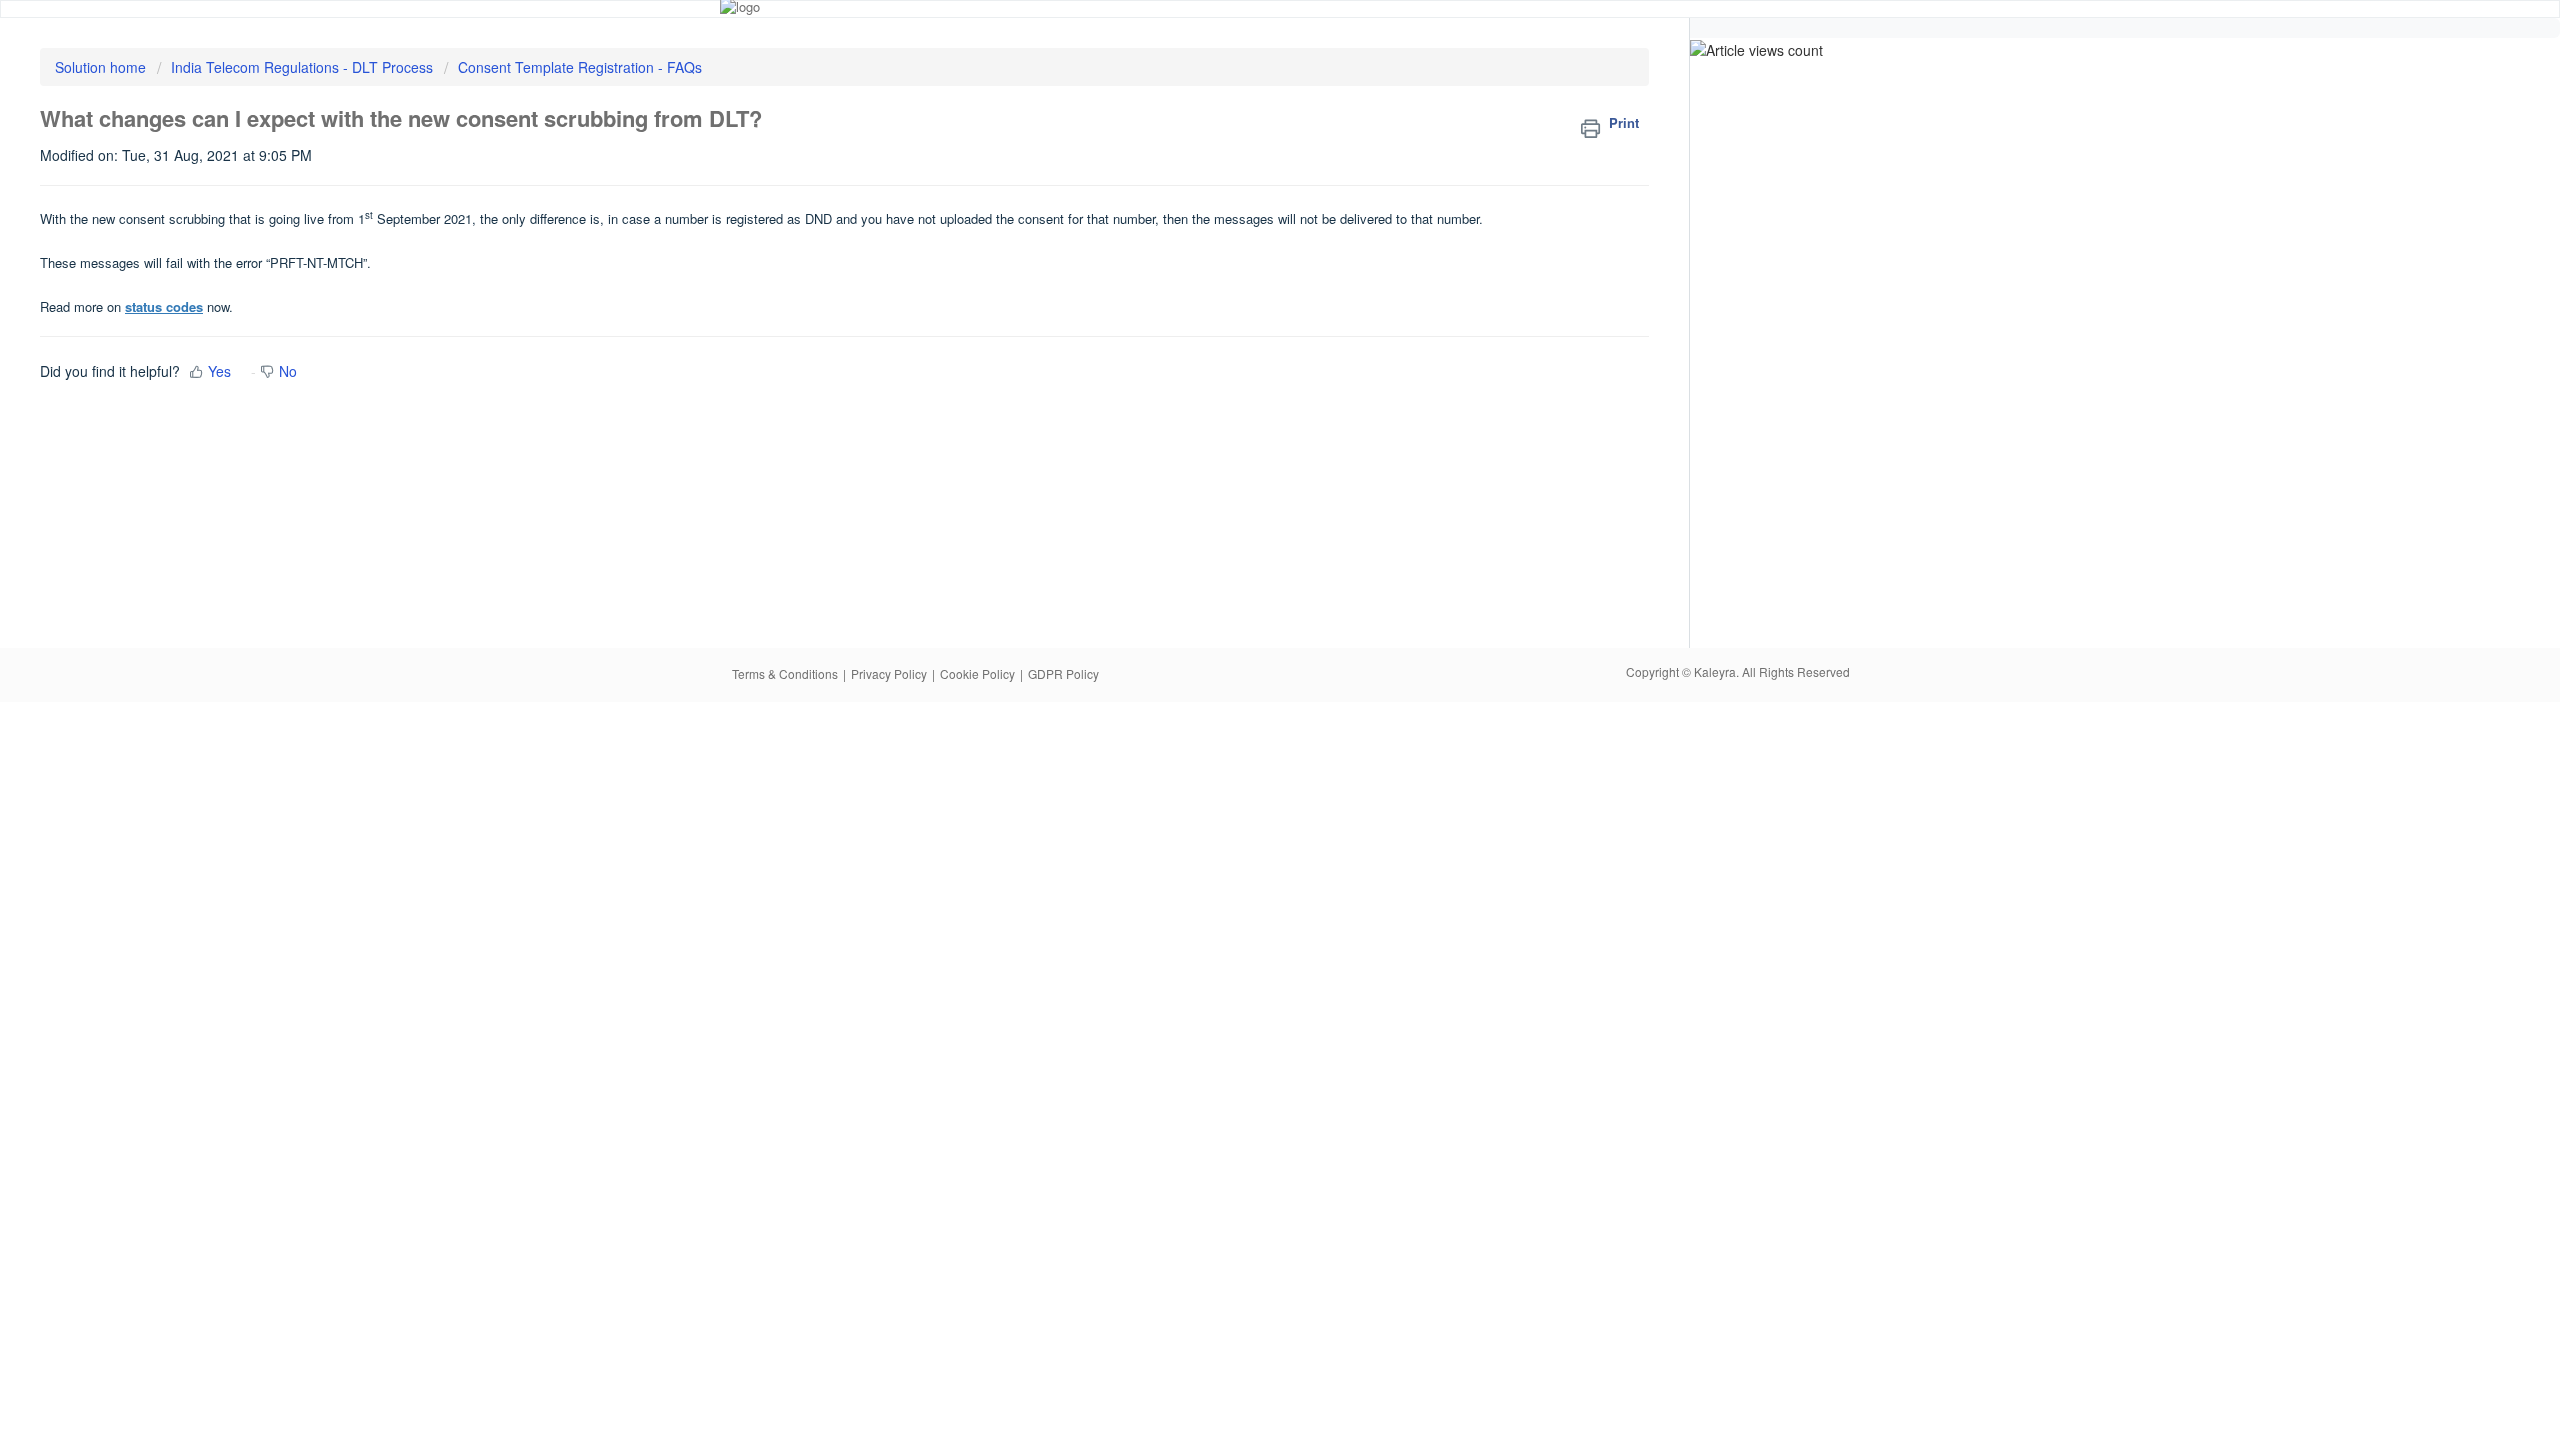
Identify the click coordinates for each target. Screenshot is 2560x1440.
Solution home (102, 67)
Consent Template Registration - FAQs (580, 67)
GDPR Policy (1063, 673)
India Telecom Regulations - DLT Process (302, 67)
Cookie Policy (977, 673)
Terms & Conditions (785, 673)
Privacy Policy (889, 673)
